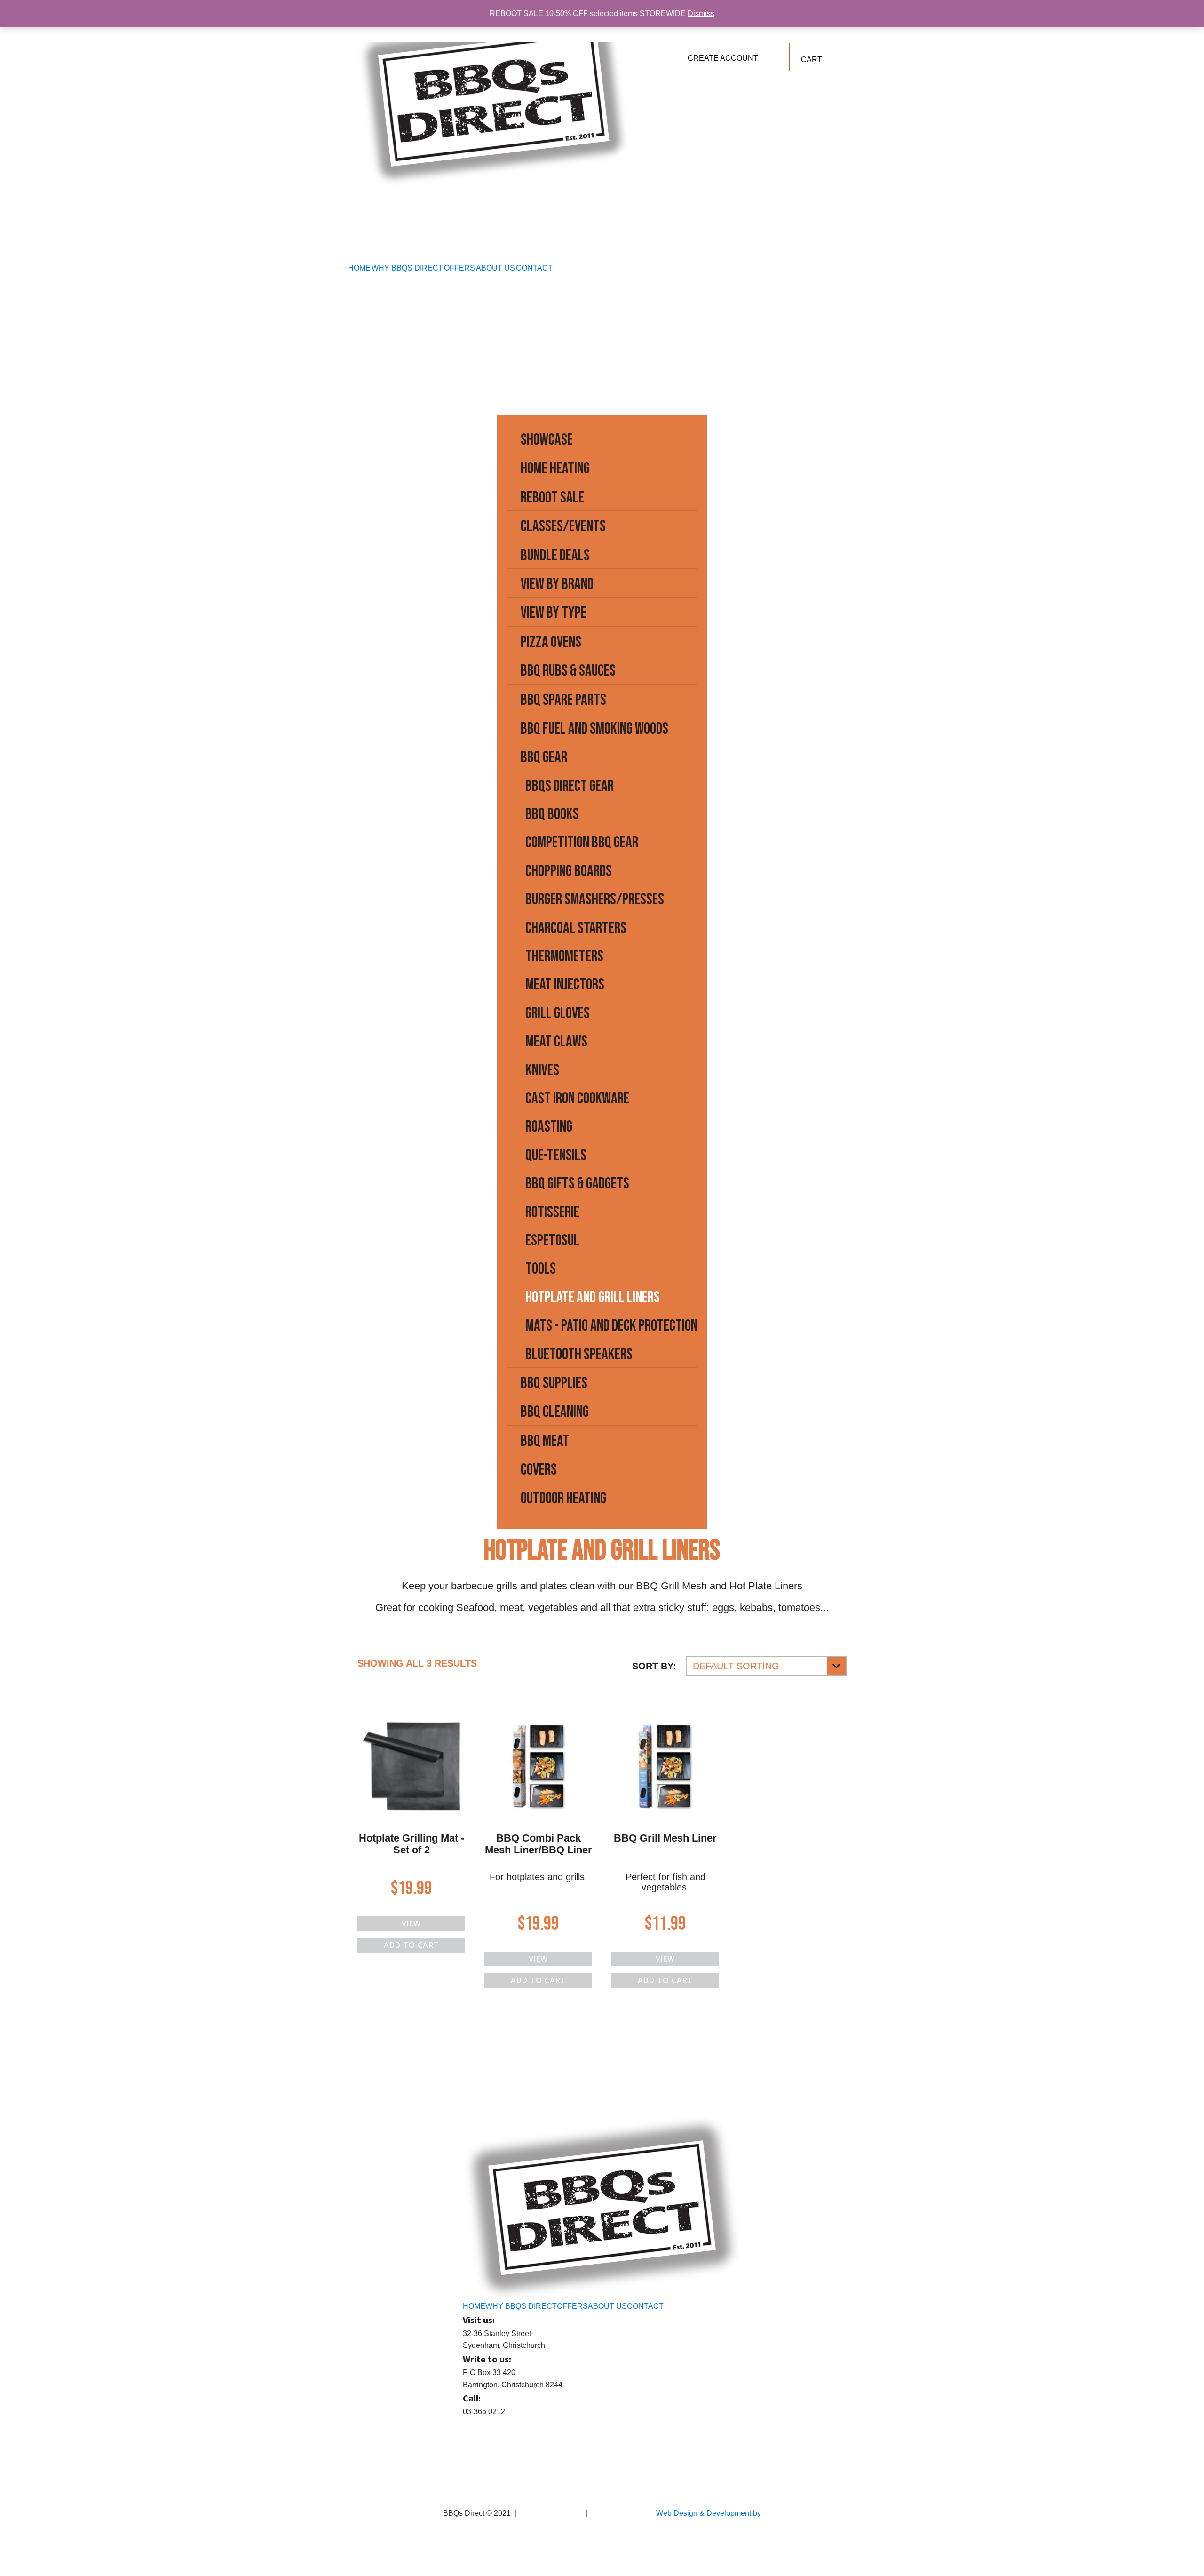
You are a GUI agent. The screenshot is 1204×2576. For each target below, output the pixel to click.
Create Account (723, 58)
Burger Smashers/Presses (595, 899)
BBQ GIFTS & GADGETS (577, 1184)
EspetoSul (552, 1240)
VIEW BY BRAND (557, 584)
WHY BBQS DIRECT (407, 268)
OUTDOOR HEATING (563, 1498)
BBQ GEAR (544, 757)
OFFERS (459, 268)
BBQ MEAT (545, 1441)
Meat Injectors (565, 985)
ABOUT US (495, 268)
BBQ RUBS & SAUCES (568, 671)
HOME (359, 268)
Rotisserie (552, 1212)
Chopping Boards (569, 871)
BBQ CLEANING (555, 1412)
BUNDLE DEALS (555, 555)
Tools (541, 1269)
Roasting (549, 1127)
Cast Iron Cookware (577, 1098)
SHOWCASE (547, 440)
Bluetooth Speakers (579, 1354)
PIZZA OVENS (551, 642)
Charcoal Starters (576, 928)
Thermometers (564, 956)
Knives (542, 1070)
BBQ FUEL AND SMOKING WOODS (594, 729)
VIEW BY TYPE (554, 613)
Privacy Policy (614, 2513)
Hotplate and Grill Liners (593, 1297)
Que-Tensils (556, 1155)
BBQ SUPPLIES (554, 1383)
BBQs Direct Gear (570, 786)
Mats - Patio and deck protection (611, 1326)
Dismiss (701, 13)
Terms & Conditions (551, 2513)
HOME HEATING (555, 468)
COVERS (539, 1470)
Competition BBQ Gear (582, 842)
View (411, 1923)
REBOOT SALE (552, 498)
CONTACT (534, 268)
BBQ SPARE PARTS (563, 700)
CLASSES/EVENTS (563, 526)
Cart (812, 60)
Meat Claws (556, 1041)
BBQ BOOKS (552, 814)
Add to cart (412, 1945)
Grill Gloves (558, 1013)
